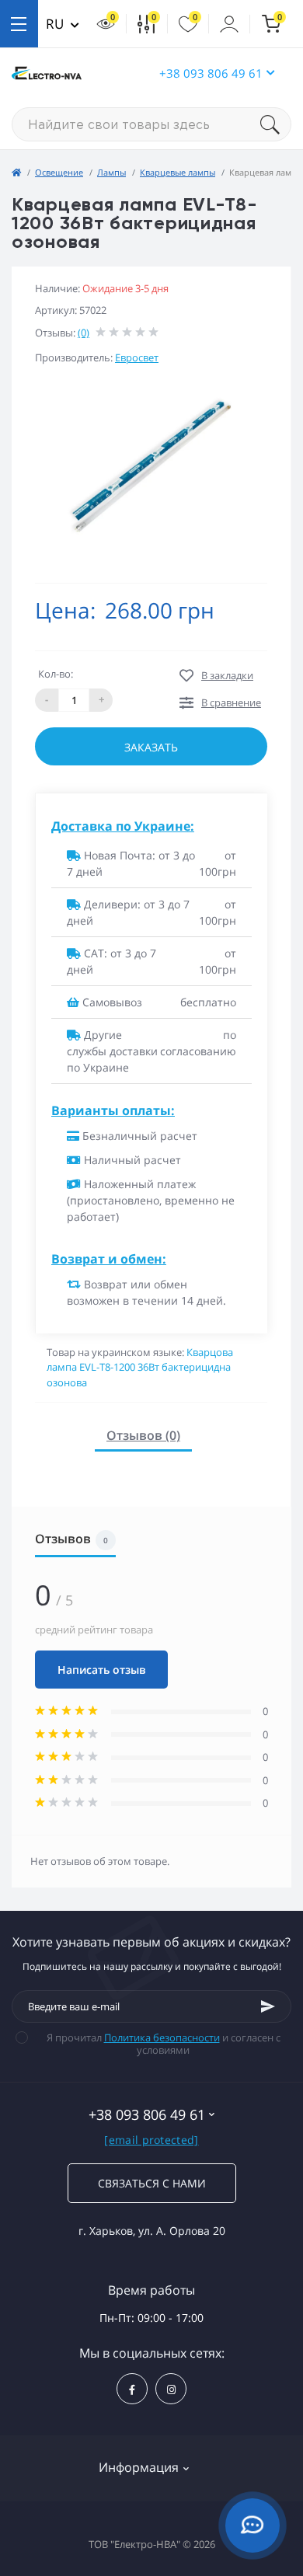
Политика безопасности (162, 2037)
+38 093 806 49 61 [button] (211, 73)
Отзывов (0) (143, 1435)
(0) (84, 333)
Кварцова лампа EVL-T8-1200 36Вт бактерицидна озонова (140, 1367)
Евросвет (137, 357)
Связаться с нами (152, 2183)
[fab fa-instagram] (171, 2389)
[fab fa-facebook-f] (132, 2389)
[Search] (276, 124)
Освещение (59, 172)
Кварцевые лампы (178, 172)
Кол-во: (56, 674)
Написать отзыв (101, 1670)
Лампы (111, 172)
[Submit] (268, 2006)
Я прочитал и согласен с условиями (164, 2044)
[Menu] (19, 24)
